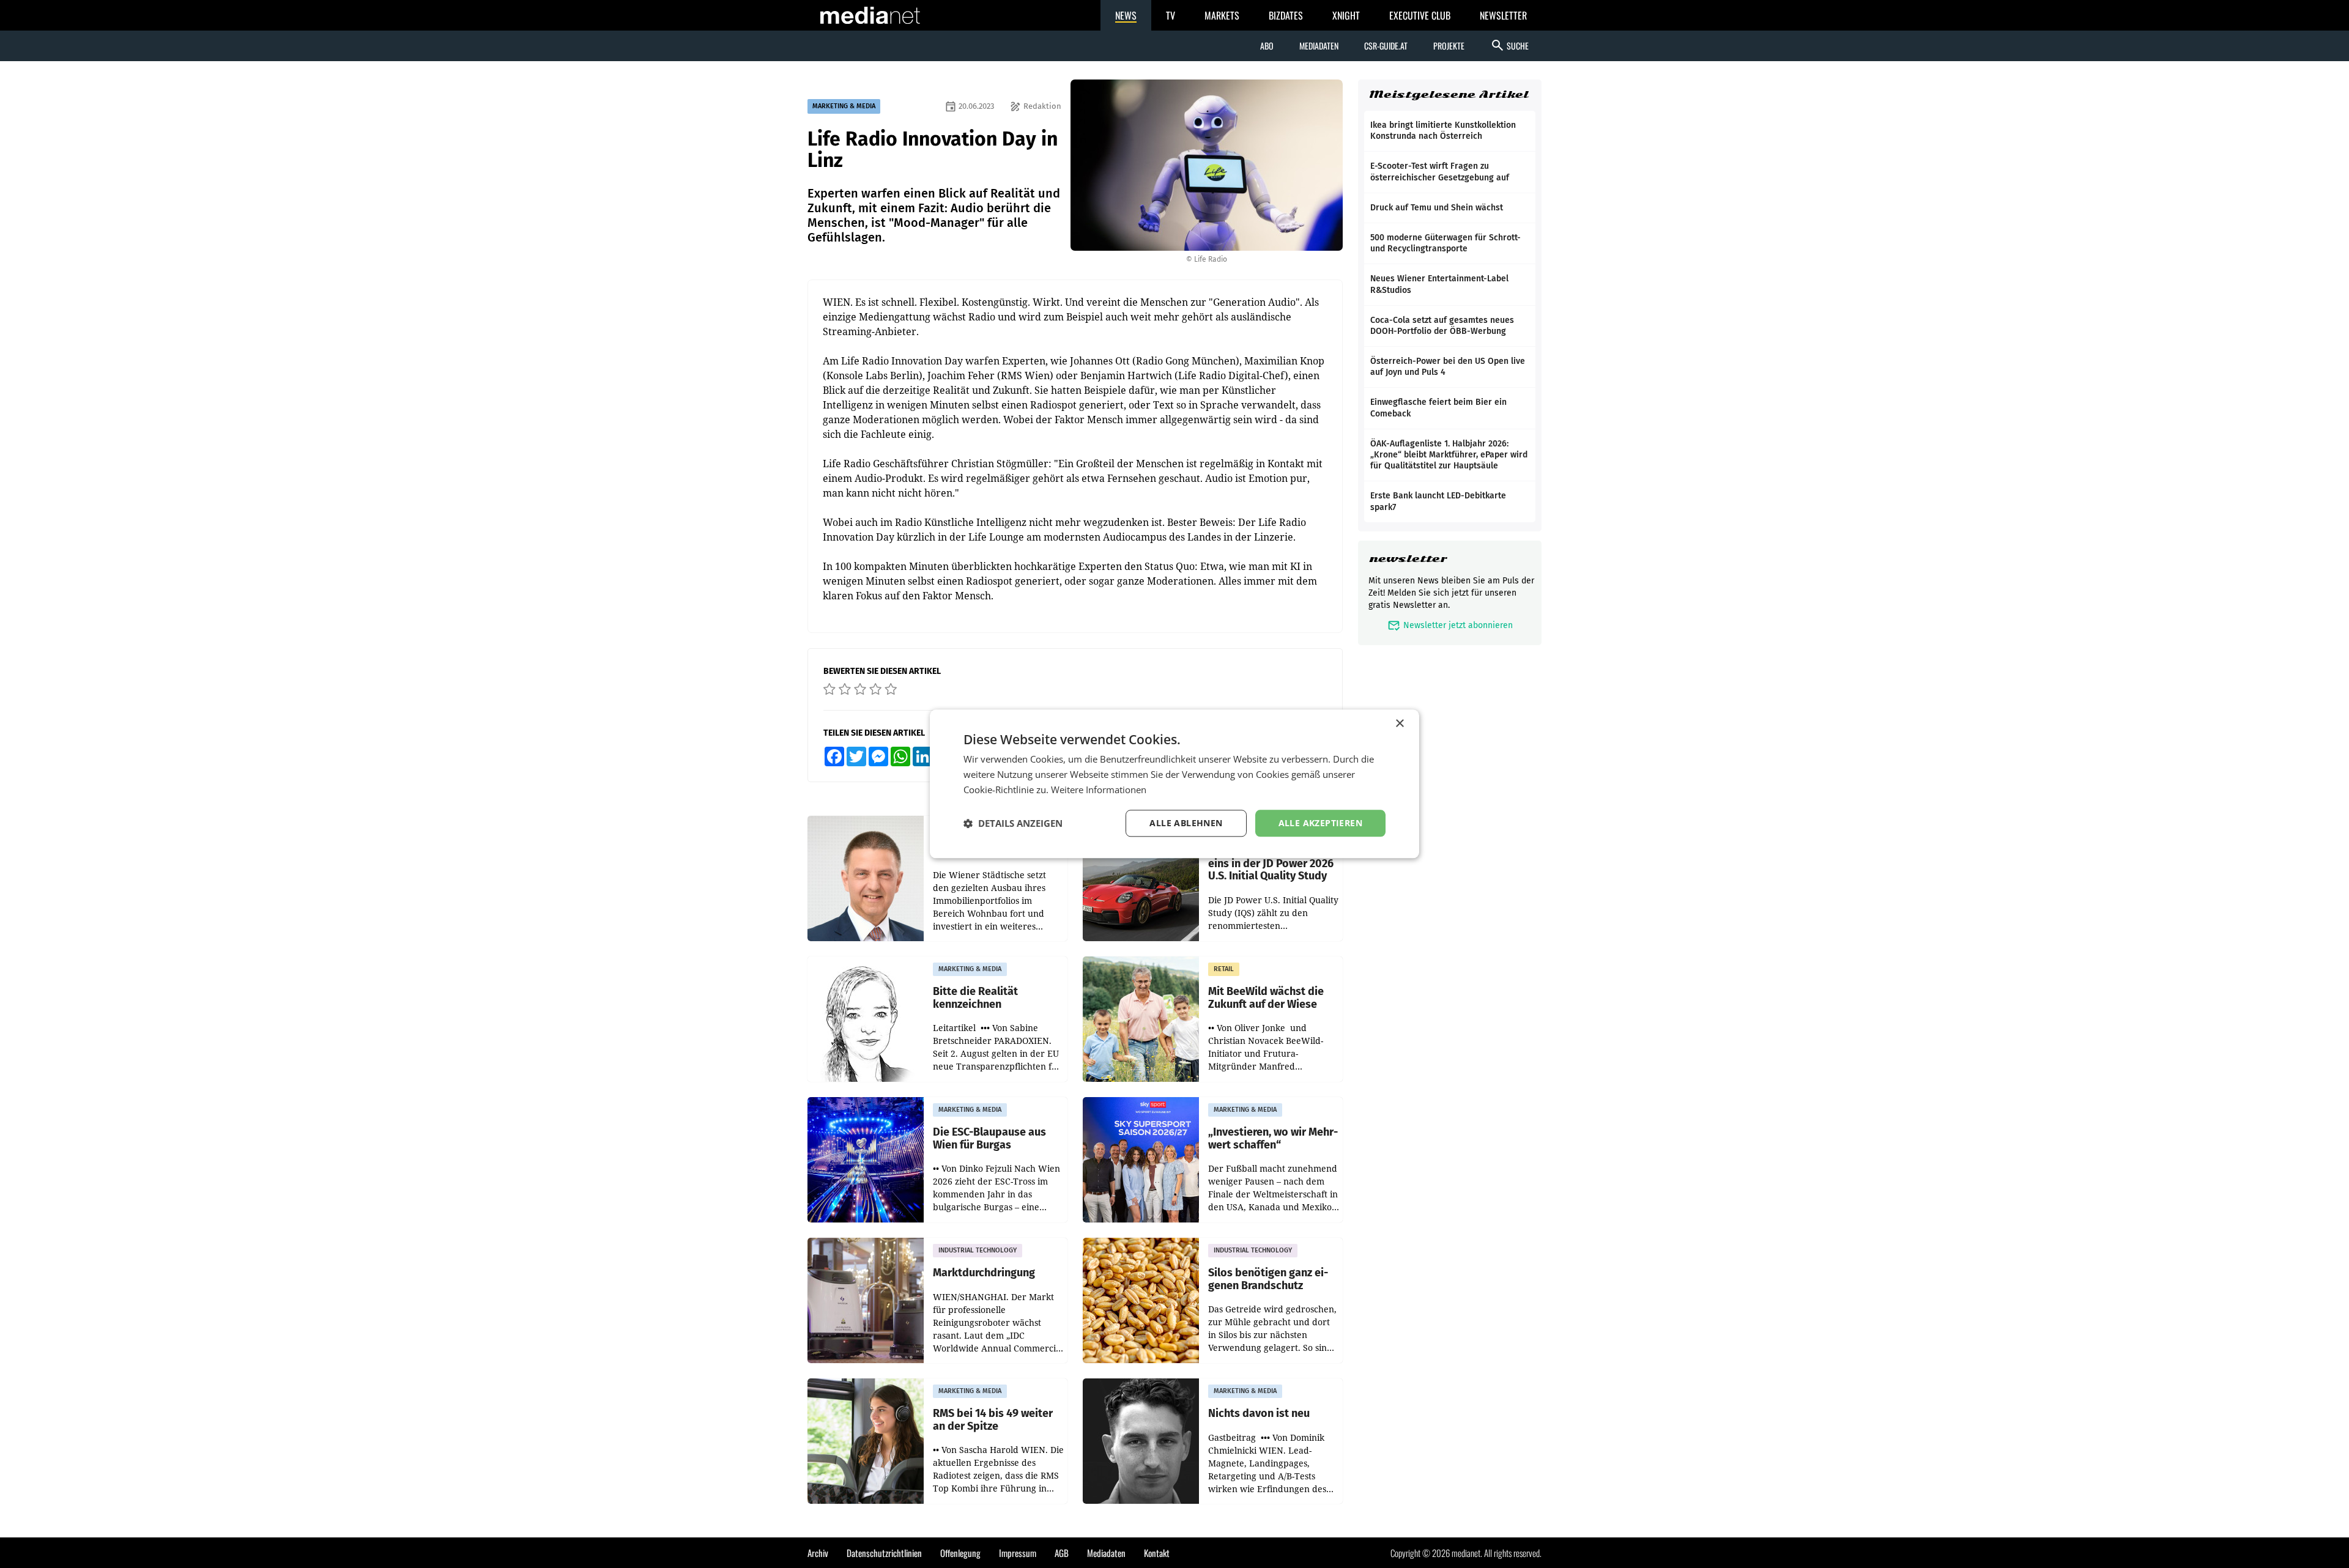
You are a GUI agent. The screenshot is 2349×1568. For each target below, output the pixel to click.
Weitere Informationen (1099, 790)
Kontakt (1157, 1553)
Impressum (1018, 1553)
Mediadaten (1319, 46)
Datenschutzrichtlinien (884, 1553)
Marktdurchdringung (984, 1273)
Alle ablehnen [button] (1186, 823)
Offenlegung (960, 1553)
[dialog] (1174, 784)
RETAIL (1224, 969)
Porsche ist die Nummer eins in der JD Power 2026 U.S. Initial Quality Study (1271, 864)
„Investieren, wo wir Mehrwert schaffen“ (1273, 1138)
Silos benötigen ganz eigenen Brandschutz (1268, 1279)
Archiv (818, 1553)
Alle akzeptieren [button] (1320, 823)
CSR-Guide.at (1386, 46)
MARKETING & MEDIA (844, 106)
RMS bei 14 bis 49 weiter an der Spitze (993, 1420)
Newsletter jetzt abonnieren (1450, 625)
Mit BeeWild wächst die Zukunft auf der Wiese (1266, 998)
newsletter (1408, 559)
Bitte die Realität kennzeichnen (975, 998)
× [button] (1399, 724)
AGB (1062, 1553)
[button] (1013, 823)
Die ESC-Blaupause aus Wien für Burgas (989, 1138)
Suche (1509, 45)
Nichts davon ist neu (1259, 1414)
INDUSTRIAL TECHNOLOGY (978, 1250)
